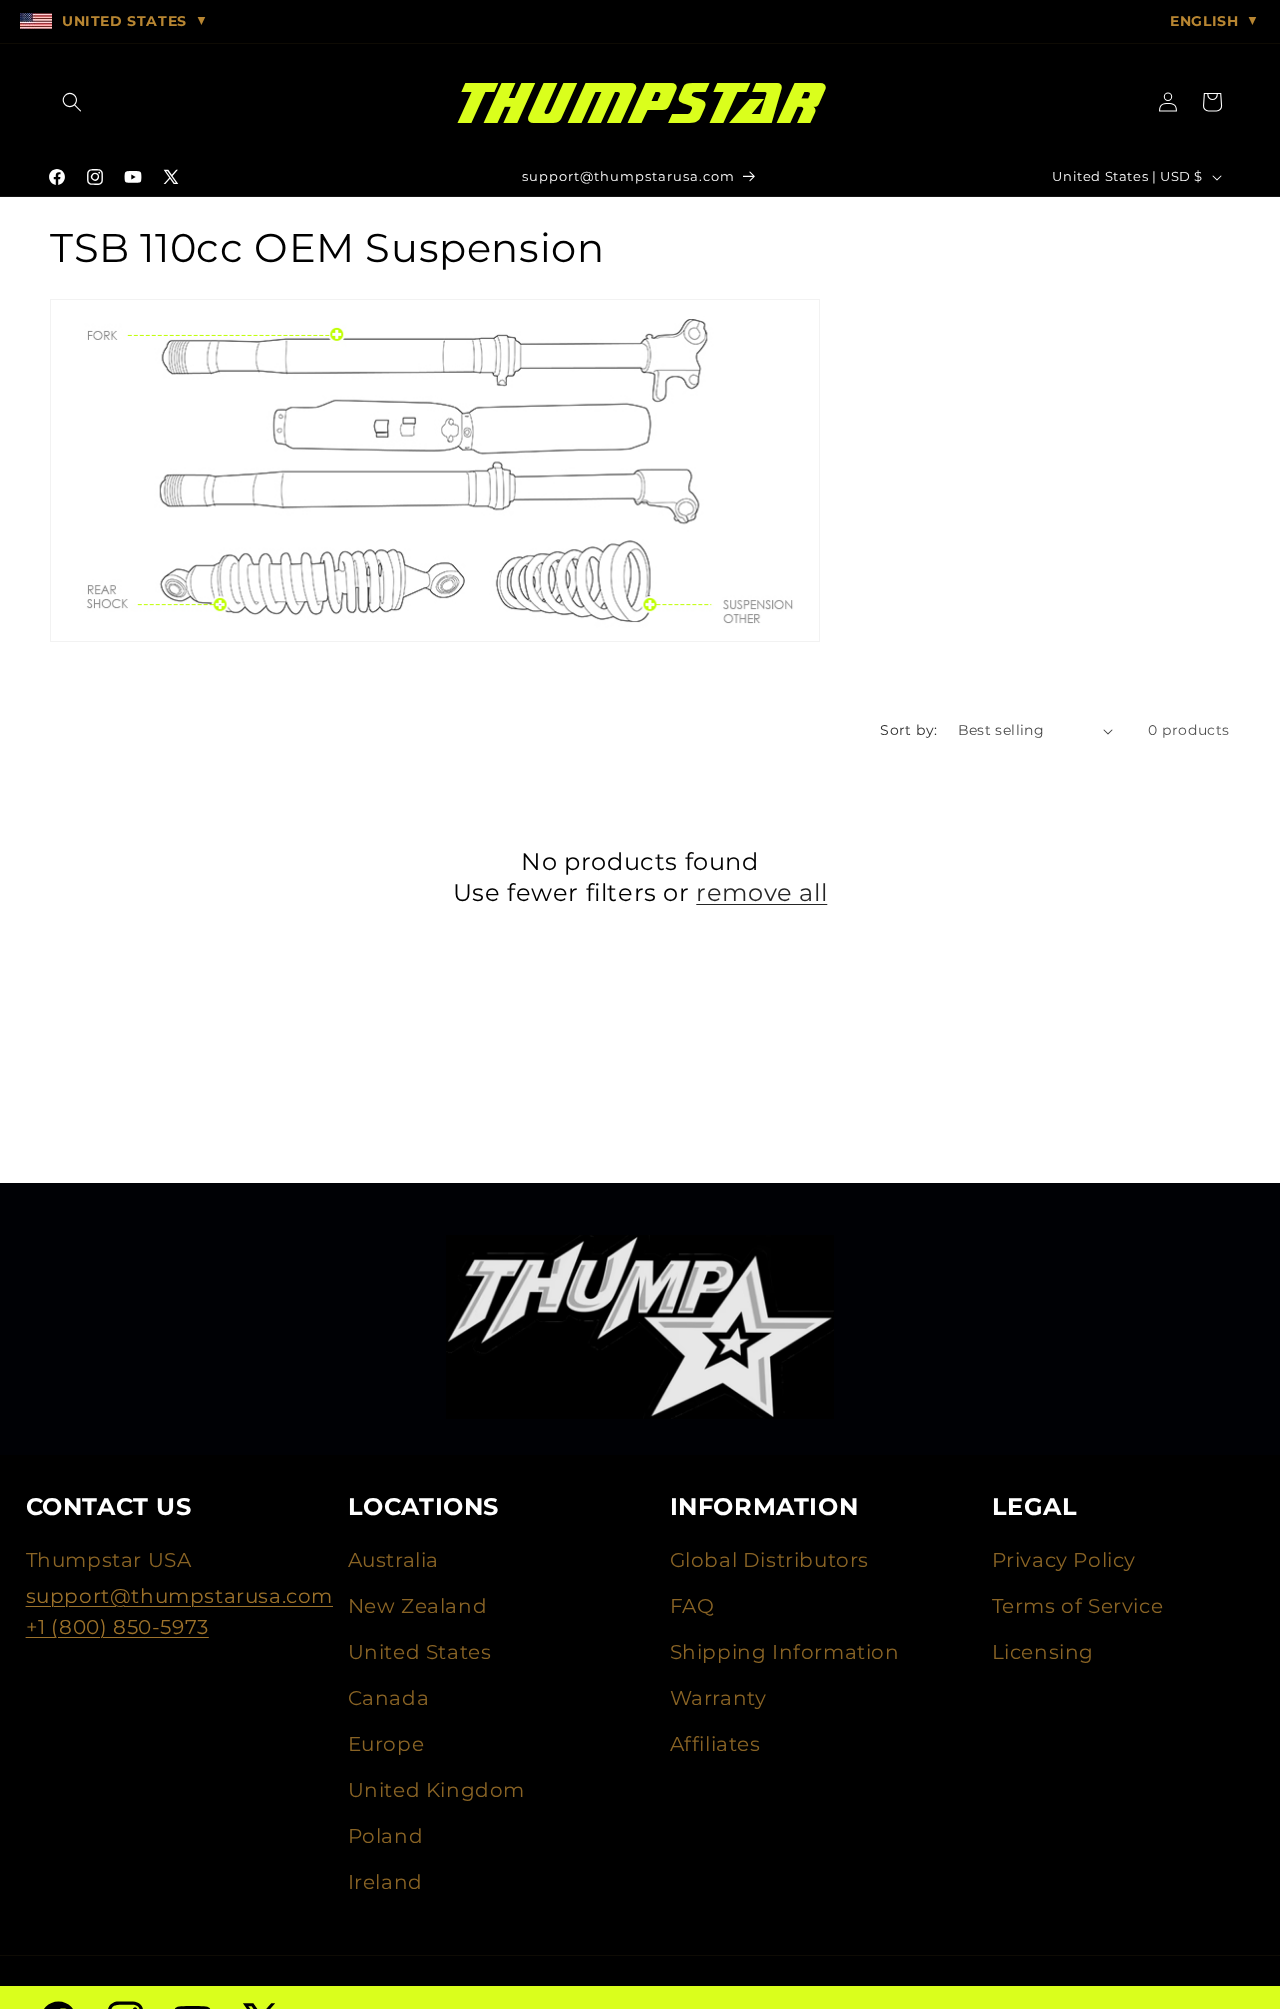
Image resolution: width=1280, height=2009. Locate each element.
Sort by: (908, 730)
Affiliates (715, 1744)
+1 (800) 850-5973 (117, 1627)
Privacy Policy (1064, 1560)
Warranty (718, 1698)
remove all (761, 892)
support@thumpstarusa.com (179, 1596)
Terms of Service (1078, 1606)
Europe (386, 1744)
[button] (72, 102)
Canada (389, 1698)
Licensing (1043, 1652)
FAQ (692, 1606)
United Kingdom (436, 1790)
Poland (386, 1836)
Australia (393, 1560)
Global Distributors (769, 1560)
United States (420, 1652)
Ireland (385, 1882)
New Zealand (418, 1606)
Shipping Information (785, 1652)
